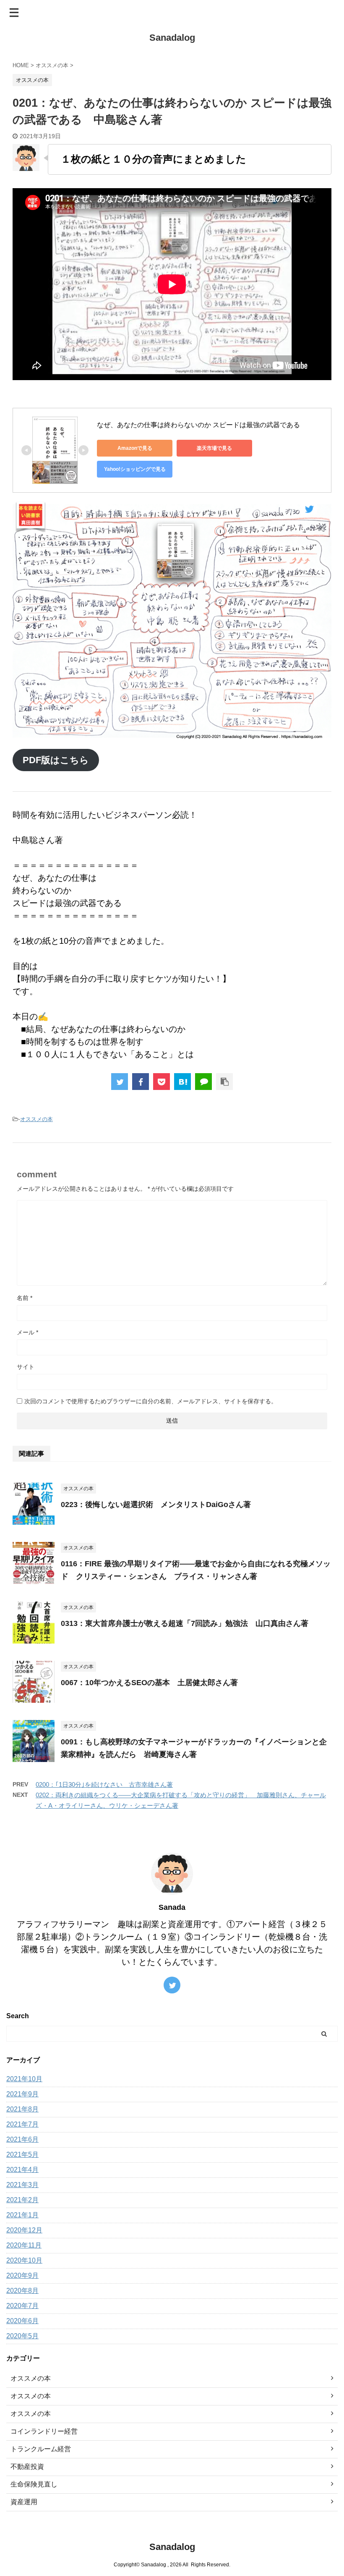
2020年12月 (24, 2230)
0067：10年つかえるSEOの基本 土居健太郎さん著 (149, 1683)
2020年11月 (24, 2245)
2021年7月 (22, 2124)
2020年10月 (24, 2260)
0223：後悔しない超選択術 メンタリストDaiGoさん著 (156, 1505)
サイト (26, 1367)
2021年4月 (22, 2170)
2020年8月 (22, 2291)
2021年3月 (22, 2185)
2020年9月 (22, 2275)
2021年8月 (22, 2109)
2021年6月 (22, 2139)
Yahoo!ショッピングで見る (135, 469)
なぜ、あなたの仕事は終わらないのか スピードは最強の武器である (198, 425)
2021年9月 (22, 2094)
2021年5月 (22, 2155)
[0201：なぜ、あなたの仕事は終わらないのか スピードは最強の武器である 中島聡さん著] (182, 1082)
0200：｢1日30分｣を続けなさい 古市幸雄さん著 (104, 1784)
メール (27, 1332)
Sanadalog (172, 38)
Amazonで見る (135, 448)
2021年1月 (22, 2215)
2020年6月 (22, 2321)
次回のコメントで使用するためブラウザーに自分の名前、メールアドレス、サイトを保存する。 (151, 1401)
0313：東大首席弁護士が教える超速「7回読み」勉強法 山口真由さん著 (185, 1623)
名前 (25, 1298)
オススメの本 (36, 1119)
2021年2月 (22, 2200)
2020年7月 (22, 2306)
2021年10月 (24, 2079)
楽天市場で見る (214, 448)
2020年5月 (22, 2336)
